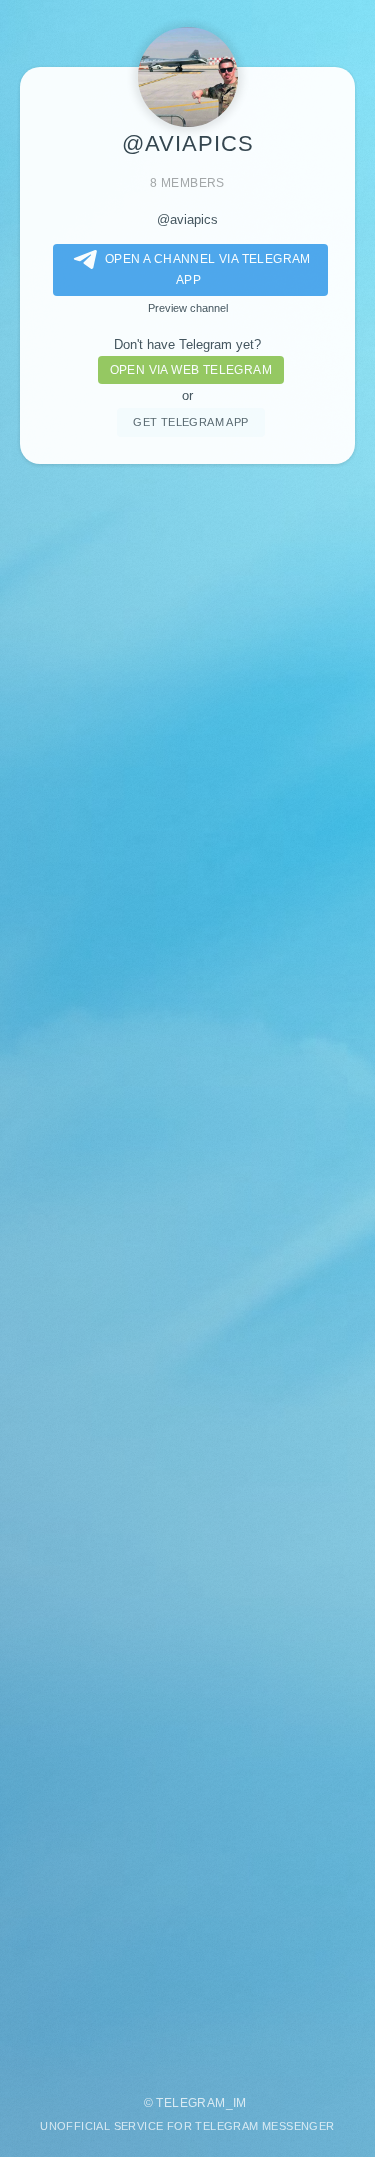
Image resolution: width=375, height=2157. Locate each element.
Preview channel (188, 308)
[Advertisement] (187, 1270)
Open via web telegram (191, 370)
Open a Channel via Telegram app (208, 269)
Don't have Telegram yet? (187, 344)
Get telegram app (190, 422)
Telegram (190, 2103)
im (240, 2103)
